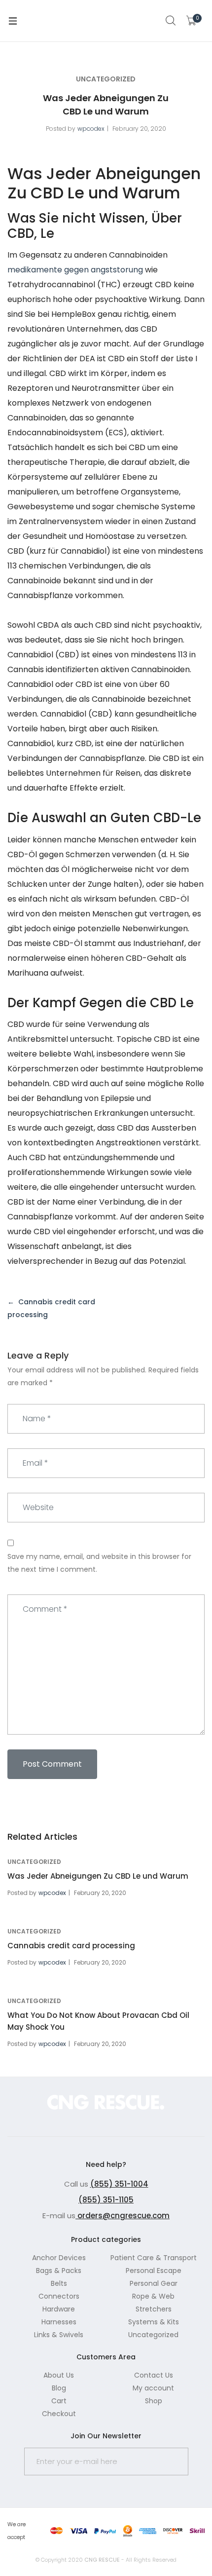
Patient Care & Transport (154, 2258)
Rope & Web (153, 2296)
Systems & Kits (154, 2322)
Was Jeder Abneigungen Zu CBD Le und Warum (98, 1876)
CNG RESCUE (102, 2560)
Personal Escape (154, 2271)
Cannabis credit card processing (71, 1946)
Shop (154, 2401)
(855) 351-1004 (119, 2184)
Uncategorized (106, 79)
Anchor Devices (59, 2258)
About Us (59, 2375)
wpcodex (91, 129)
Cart (59, 2401)
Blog (59, 2388)
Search (171, 21)
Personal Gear (154, 2283)
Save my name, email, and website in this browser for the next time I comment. (99, 1563)
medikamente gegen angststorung (75, 270)
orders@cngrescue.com (123, 2216)
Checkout (59, 2414)
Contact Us (154, 2375)
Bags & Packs (59, 2271)
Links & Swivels (59, 2335)
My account (153, 2388)
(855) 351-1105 (106, 2200)
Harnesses (59, 2322)
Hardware (59, 2309)
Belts (59, 2283)
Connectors (59, 2296)
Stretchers (154, 2309)
